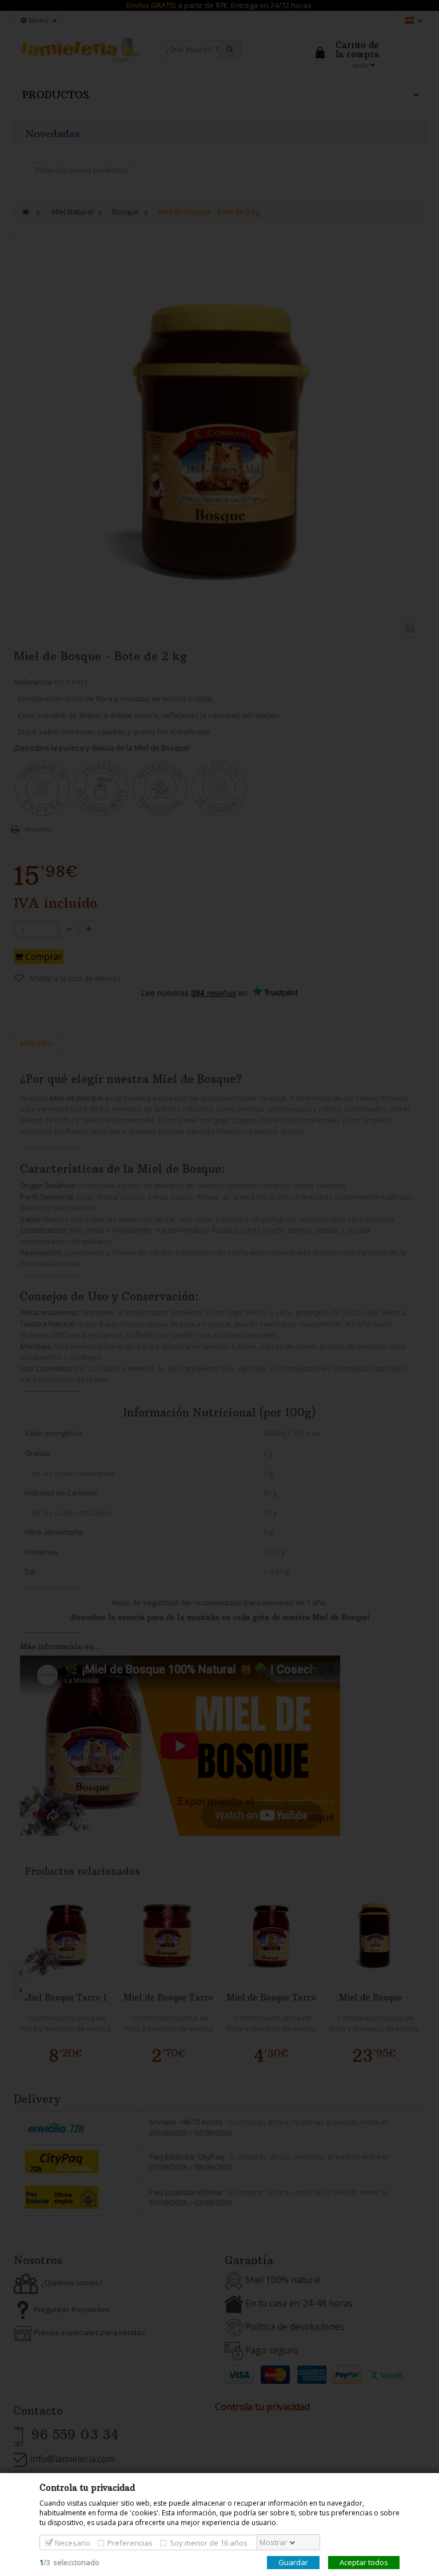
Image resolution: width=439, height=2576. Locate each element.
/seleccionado (69, 2562)
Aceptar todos (364, 2562)
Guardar (293, 2562)
